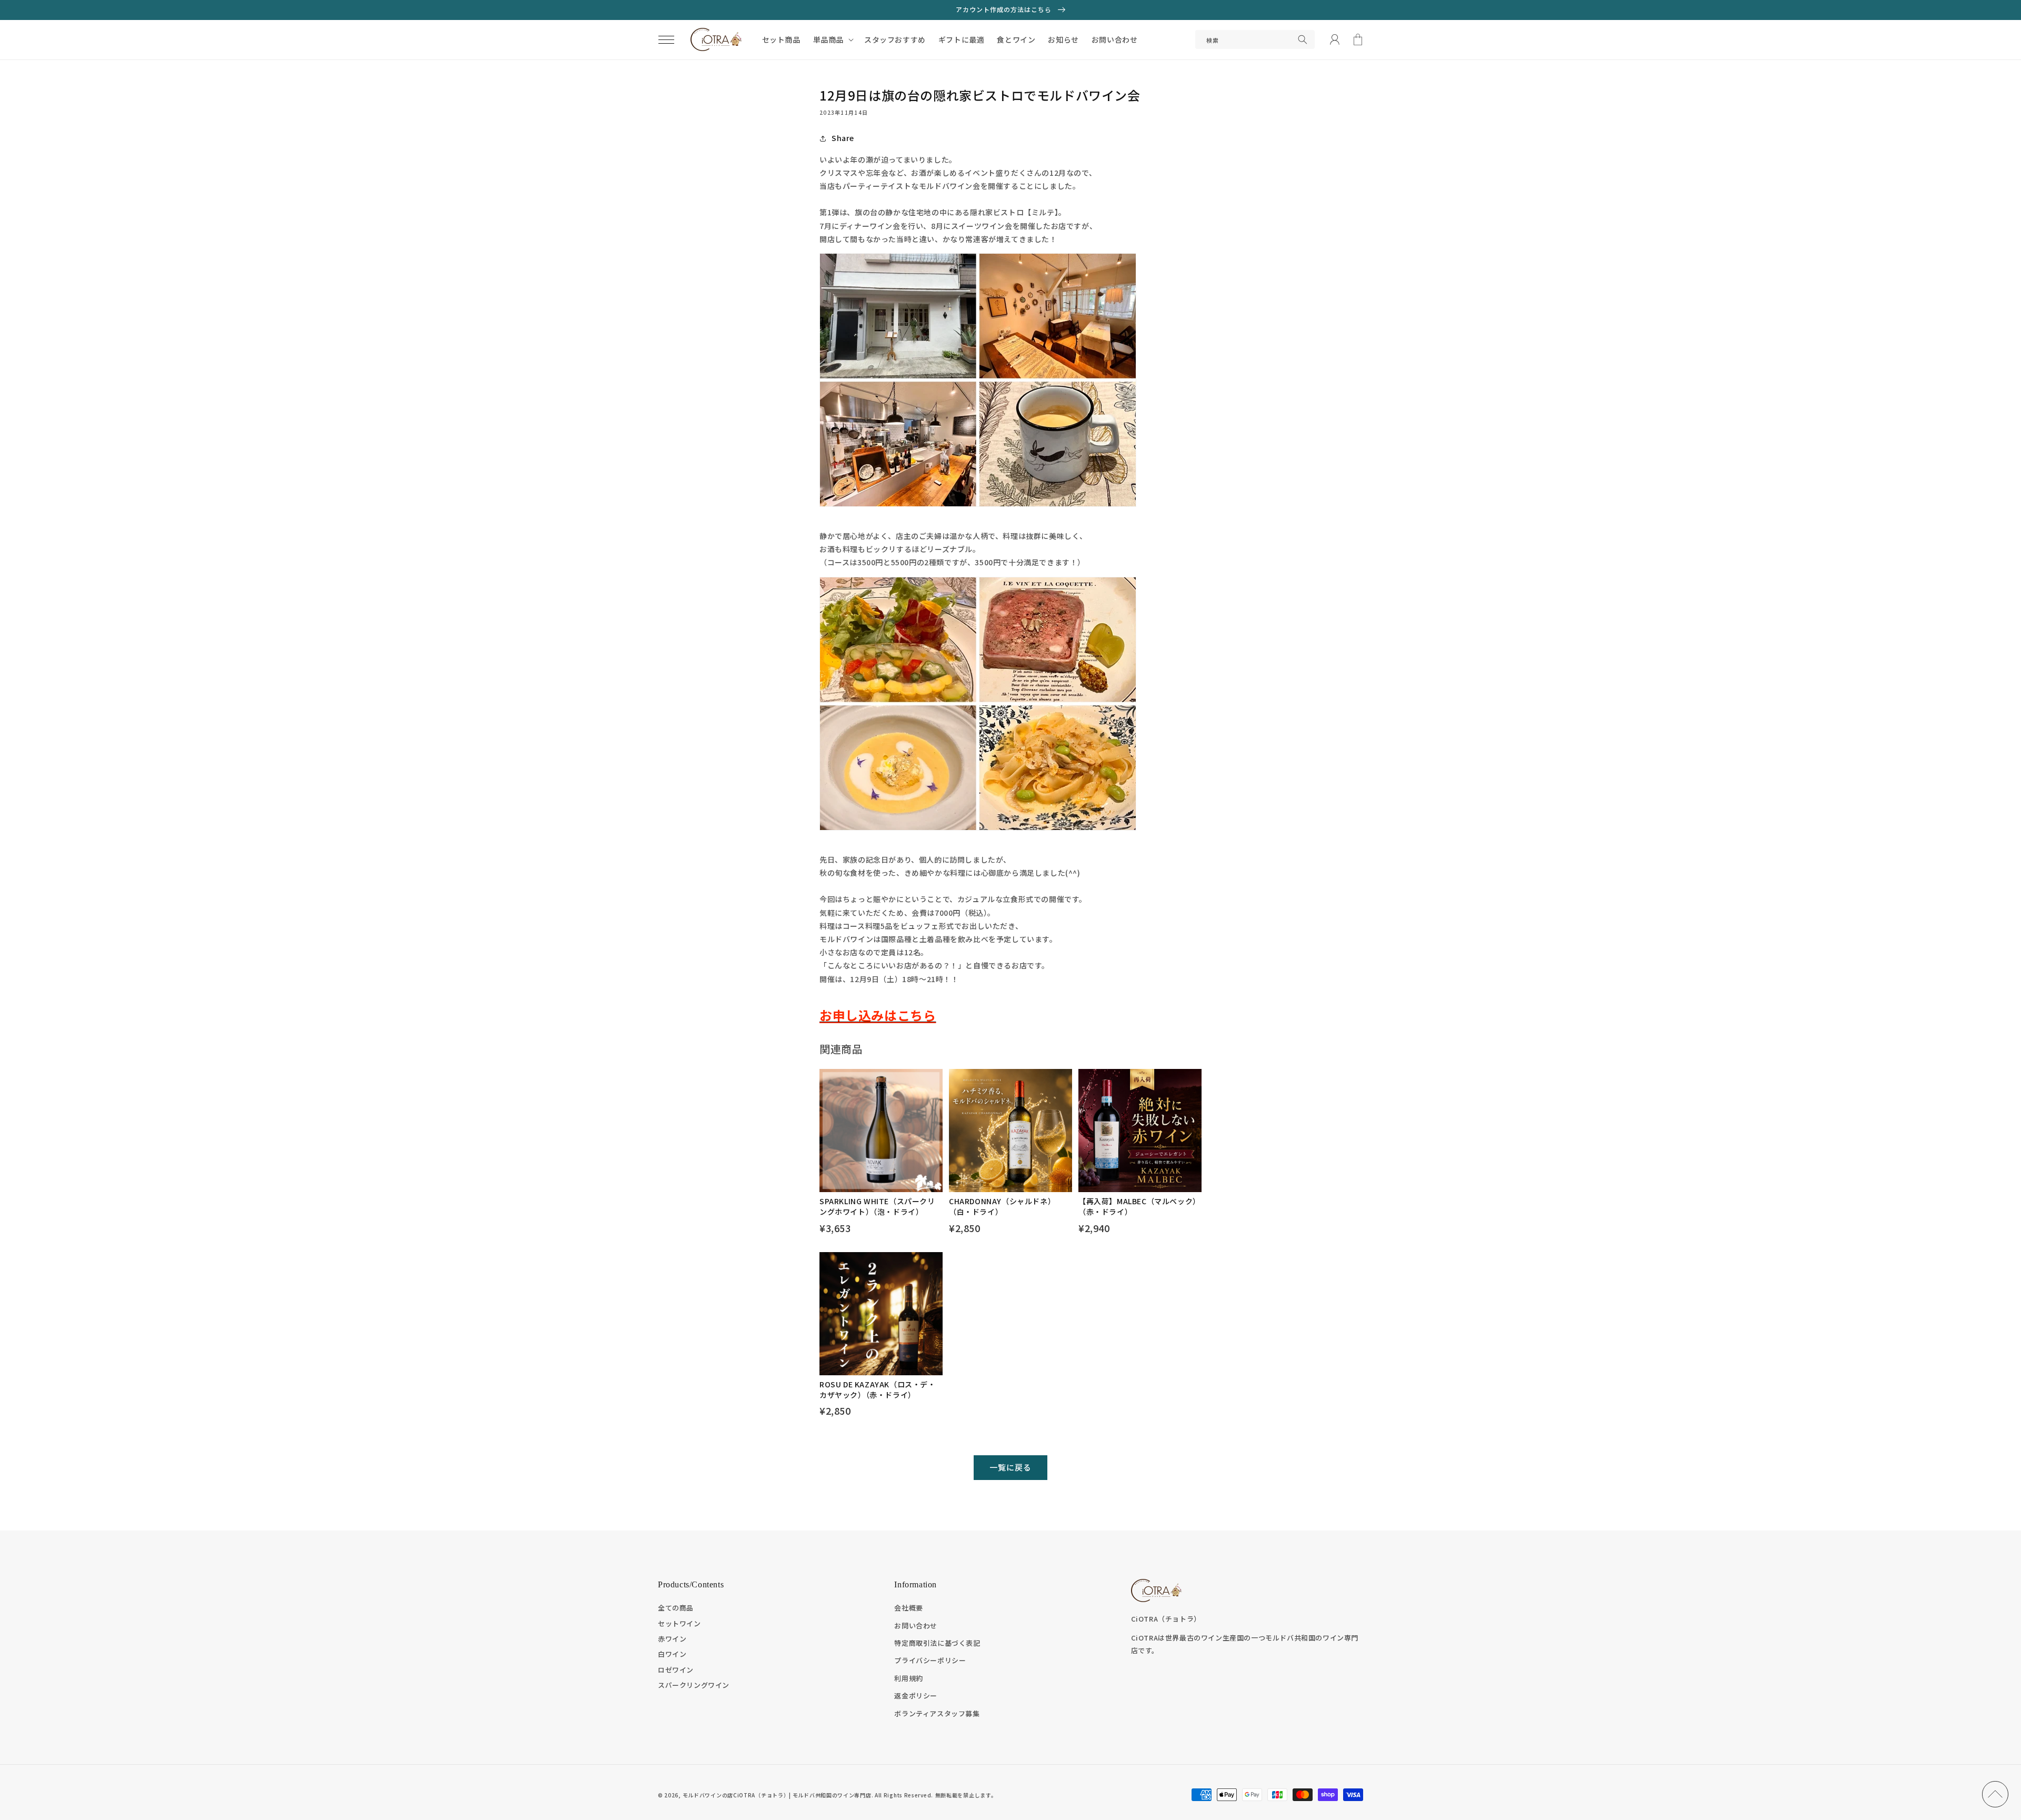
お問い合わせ (916, 1626)
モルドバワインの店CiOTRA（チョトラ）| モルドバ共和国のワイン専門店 (777, 1795)
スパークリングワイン (694, 1685)
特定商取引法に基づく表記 (937, 1643)
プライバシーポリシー (930, 1660)
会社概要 (908, 1608)
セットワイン (679, 1623)
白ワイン (672, 1654)
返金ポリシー (916, 1696)
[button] (666, 39)
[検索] (1303, 39)
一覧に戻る (1010, 1467)
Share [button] (843, 138)
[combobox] (1255, 39)
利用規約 (908, 1678)
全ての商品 (676, 1608)
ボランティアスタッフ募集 (937, 1713)
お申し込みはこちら (878, 1015)
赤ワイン (672, 1639)
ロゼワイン (676, 1670)
